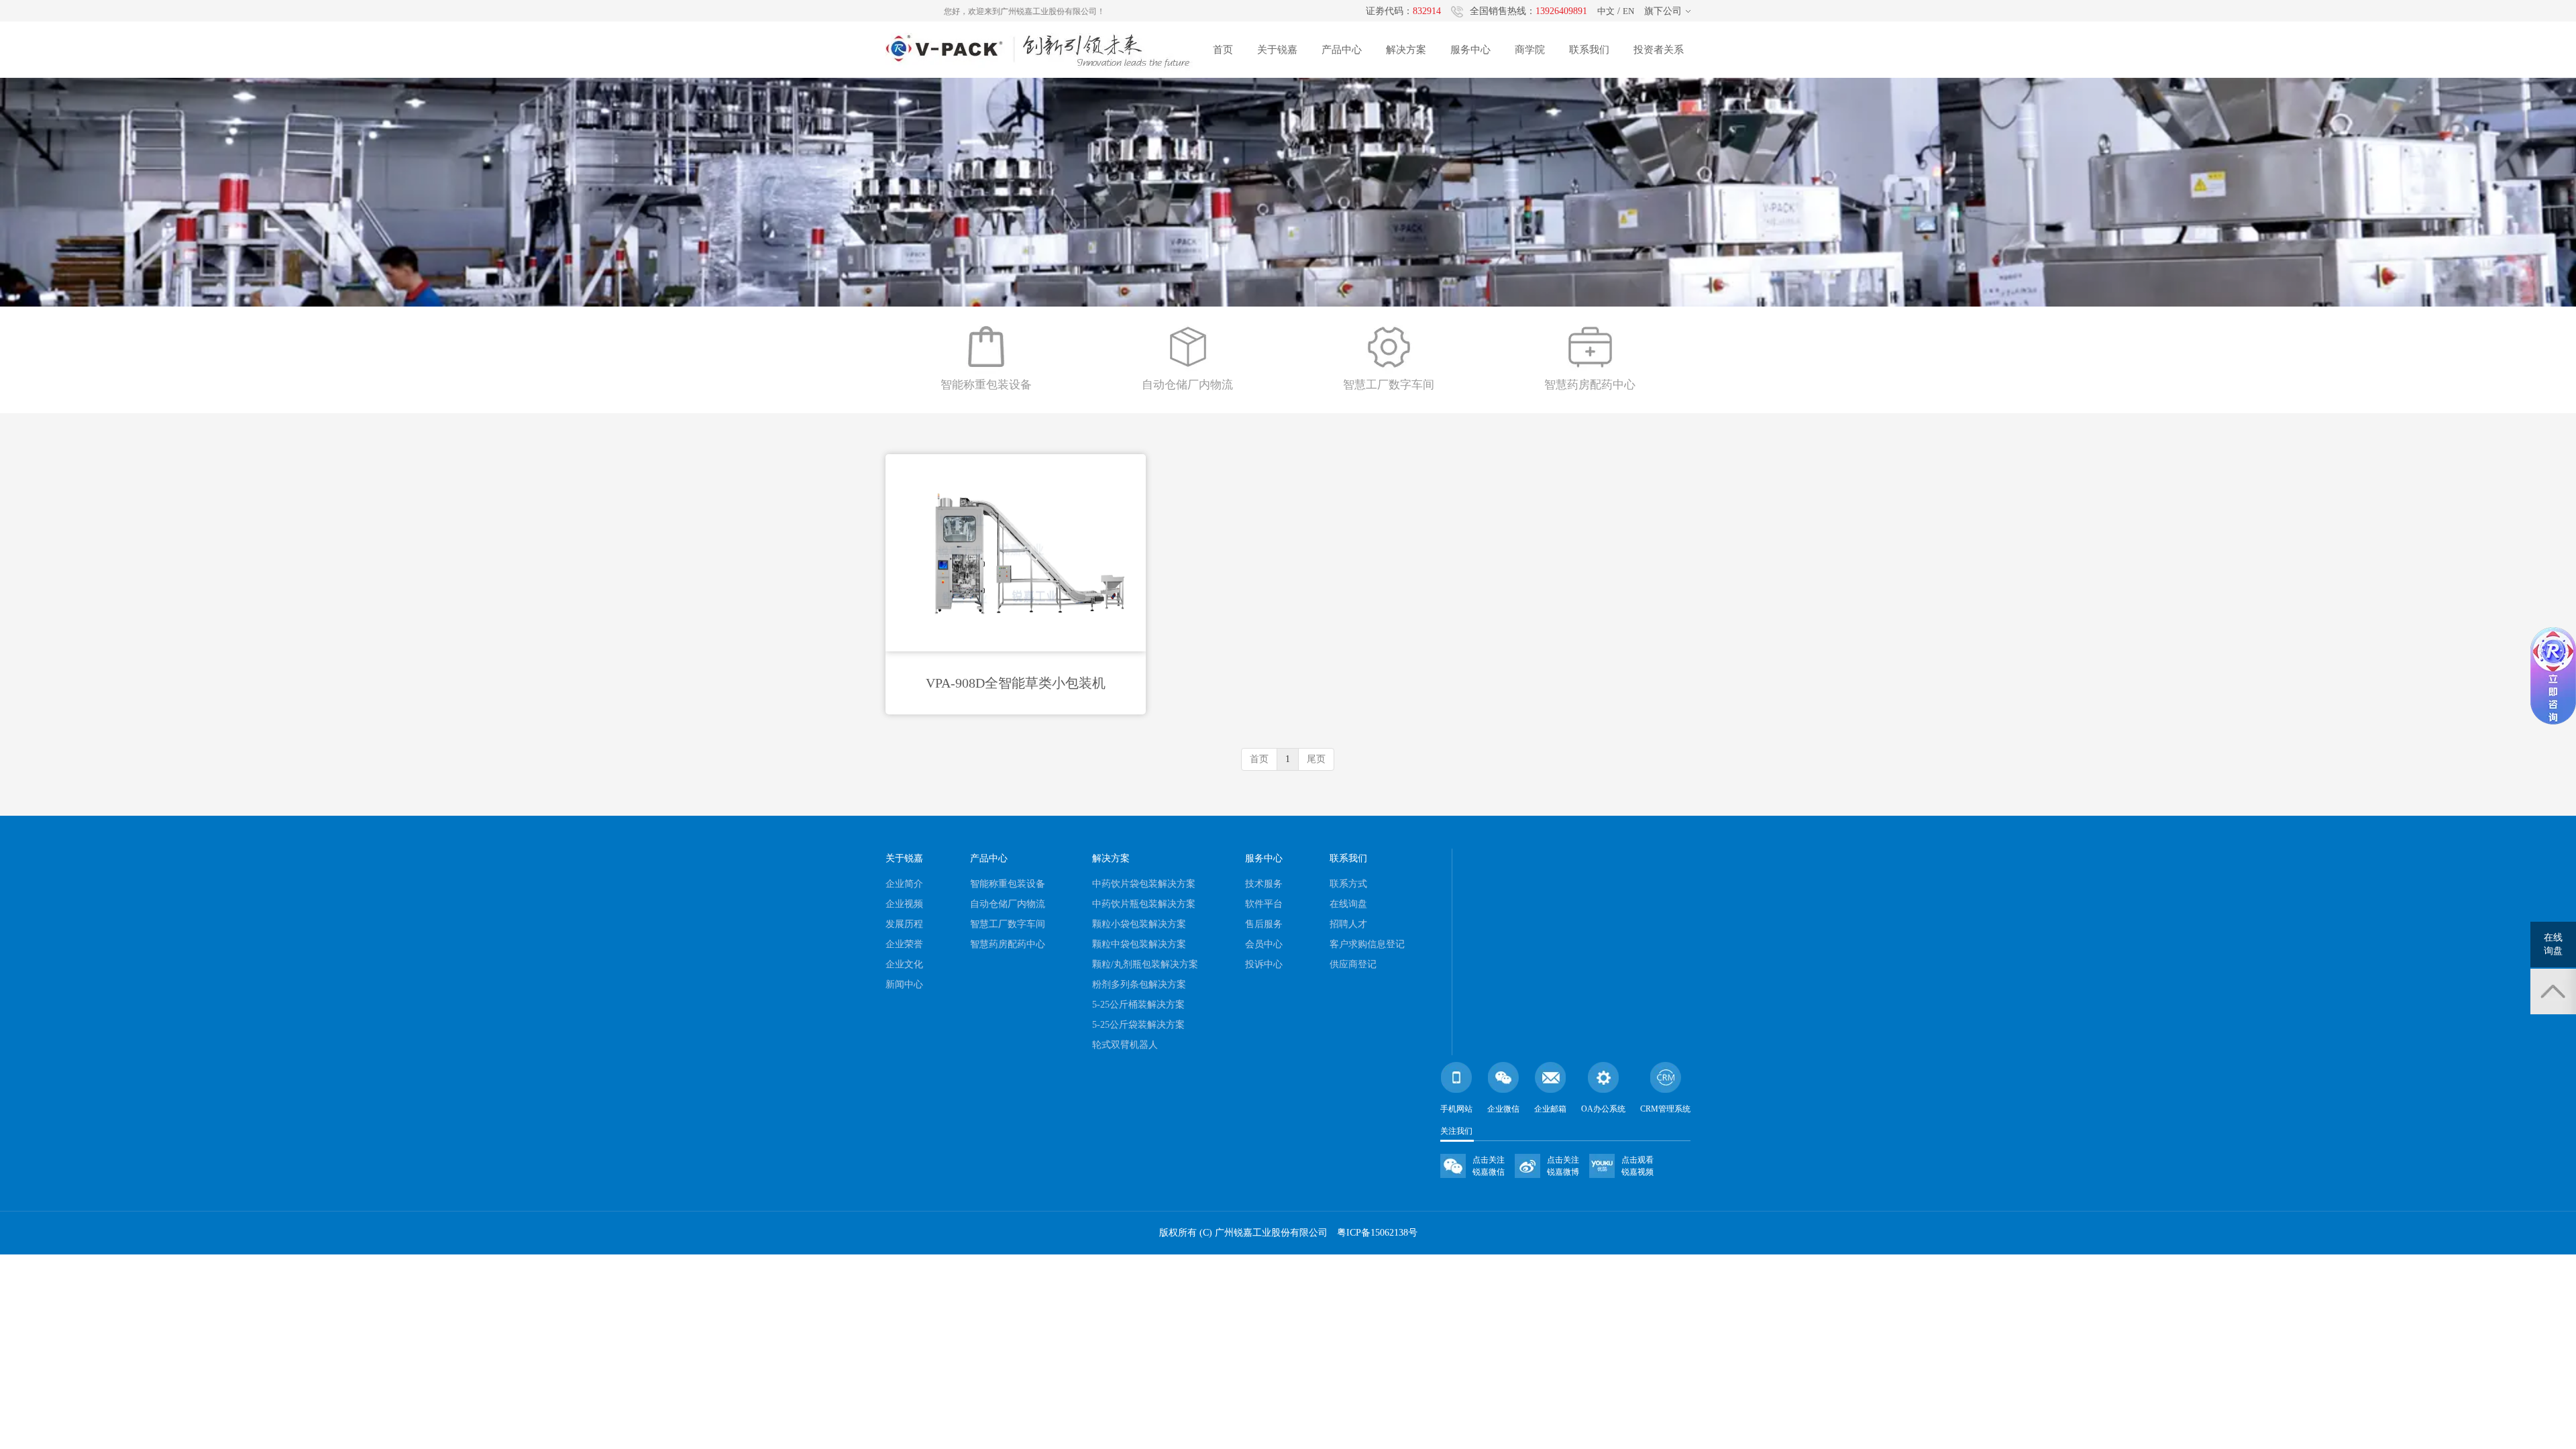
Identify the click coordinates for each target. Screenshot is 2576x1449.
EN (1628, 11)
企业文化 (904, 964)
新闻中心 (904, 984)
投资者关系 (1659, 50)
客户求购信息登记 (1367, 944)
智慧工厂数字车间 (1008, 924)
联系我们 (1589, 50)
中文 (1606, 11)
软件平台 (1264, 904)
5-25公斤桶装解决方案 (1138, 1005)
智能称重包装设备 (1008, 884)
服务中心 (1470, 50)
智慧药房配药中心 (1008, 944)
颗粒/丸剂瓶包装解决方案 (1145, 964)
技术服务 (1264, 884)
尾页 (1316, 759)
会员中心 (1264, 944)
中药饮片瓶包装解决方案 (1144, 904)
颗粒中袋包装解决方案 (1139, 944)
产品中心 (1342, 50)
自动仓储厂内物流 (1008, 904)
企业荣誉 (904, 944)
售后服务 (1264, 924)
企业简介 (904, 884)
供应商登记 (1353, 964)
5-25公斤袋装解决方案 (1138, 1025)
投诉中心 (1264, 964)
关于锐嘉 (1277, 50)
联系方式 (1348, 884)
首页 (1223, 50)
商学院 (1530, 50)
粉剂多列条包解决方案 (1139, 984)
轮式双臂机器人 (1125, 1045)
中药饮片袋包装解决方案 (1144, 884)
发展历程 (904, 924)
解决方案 (1406, 50)
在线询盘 (1348, 904)
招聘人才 (1348, 924)
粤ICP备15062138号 (1377, 1233)
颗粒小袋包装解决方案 (1139, 924)
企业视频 (904, 904)
